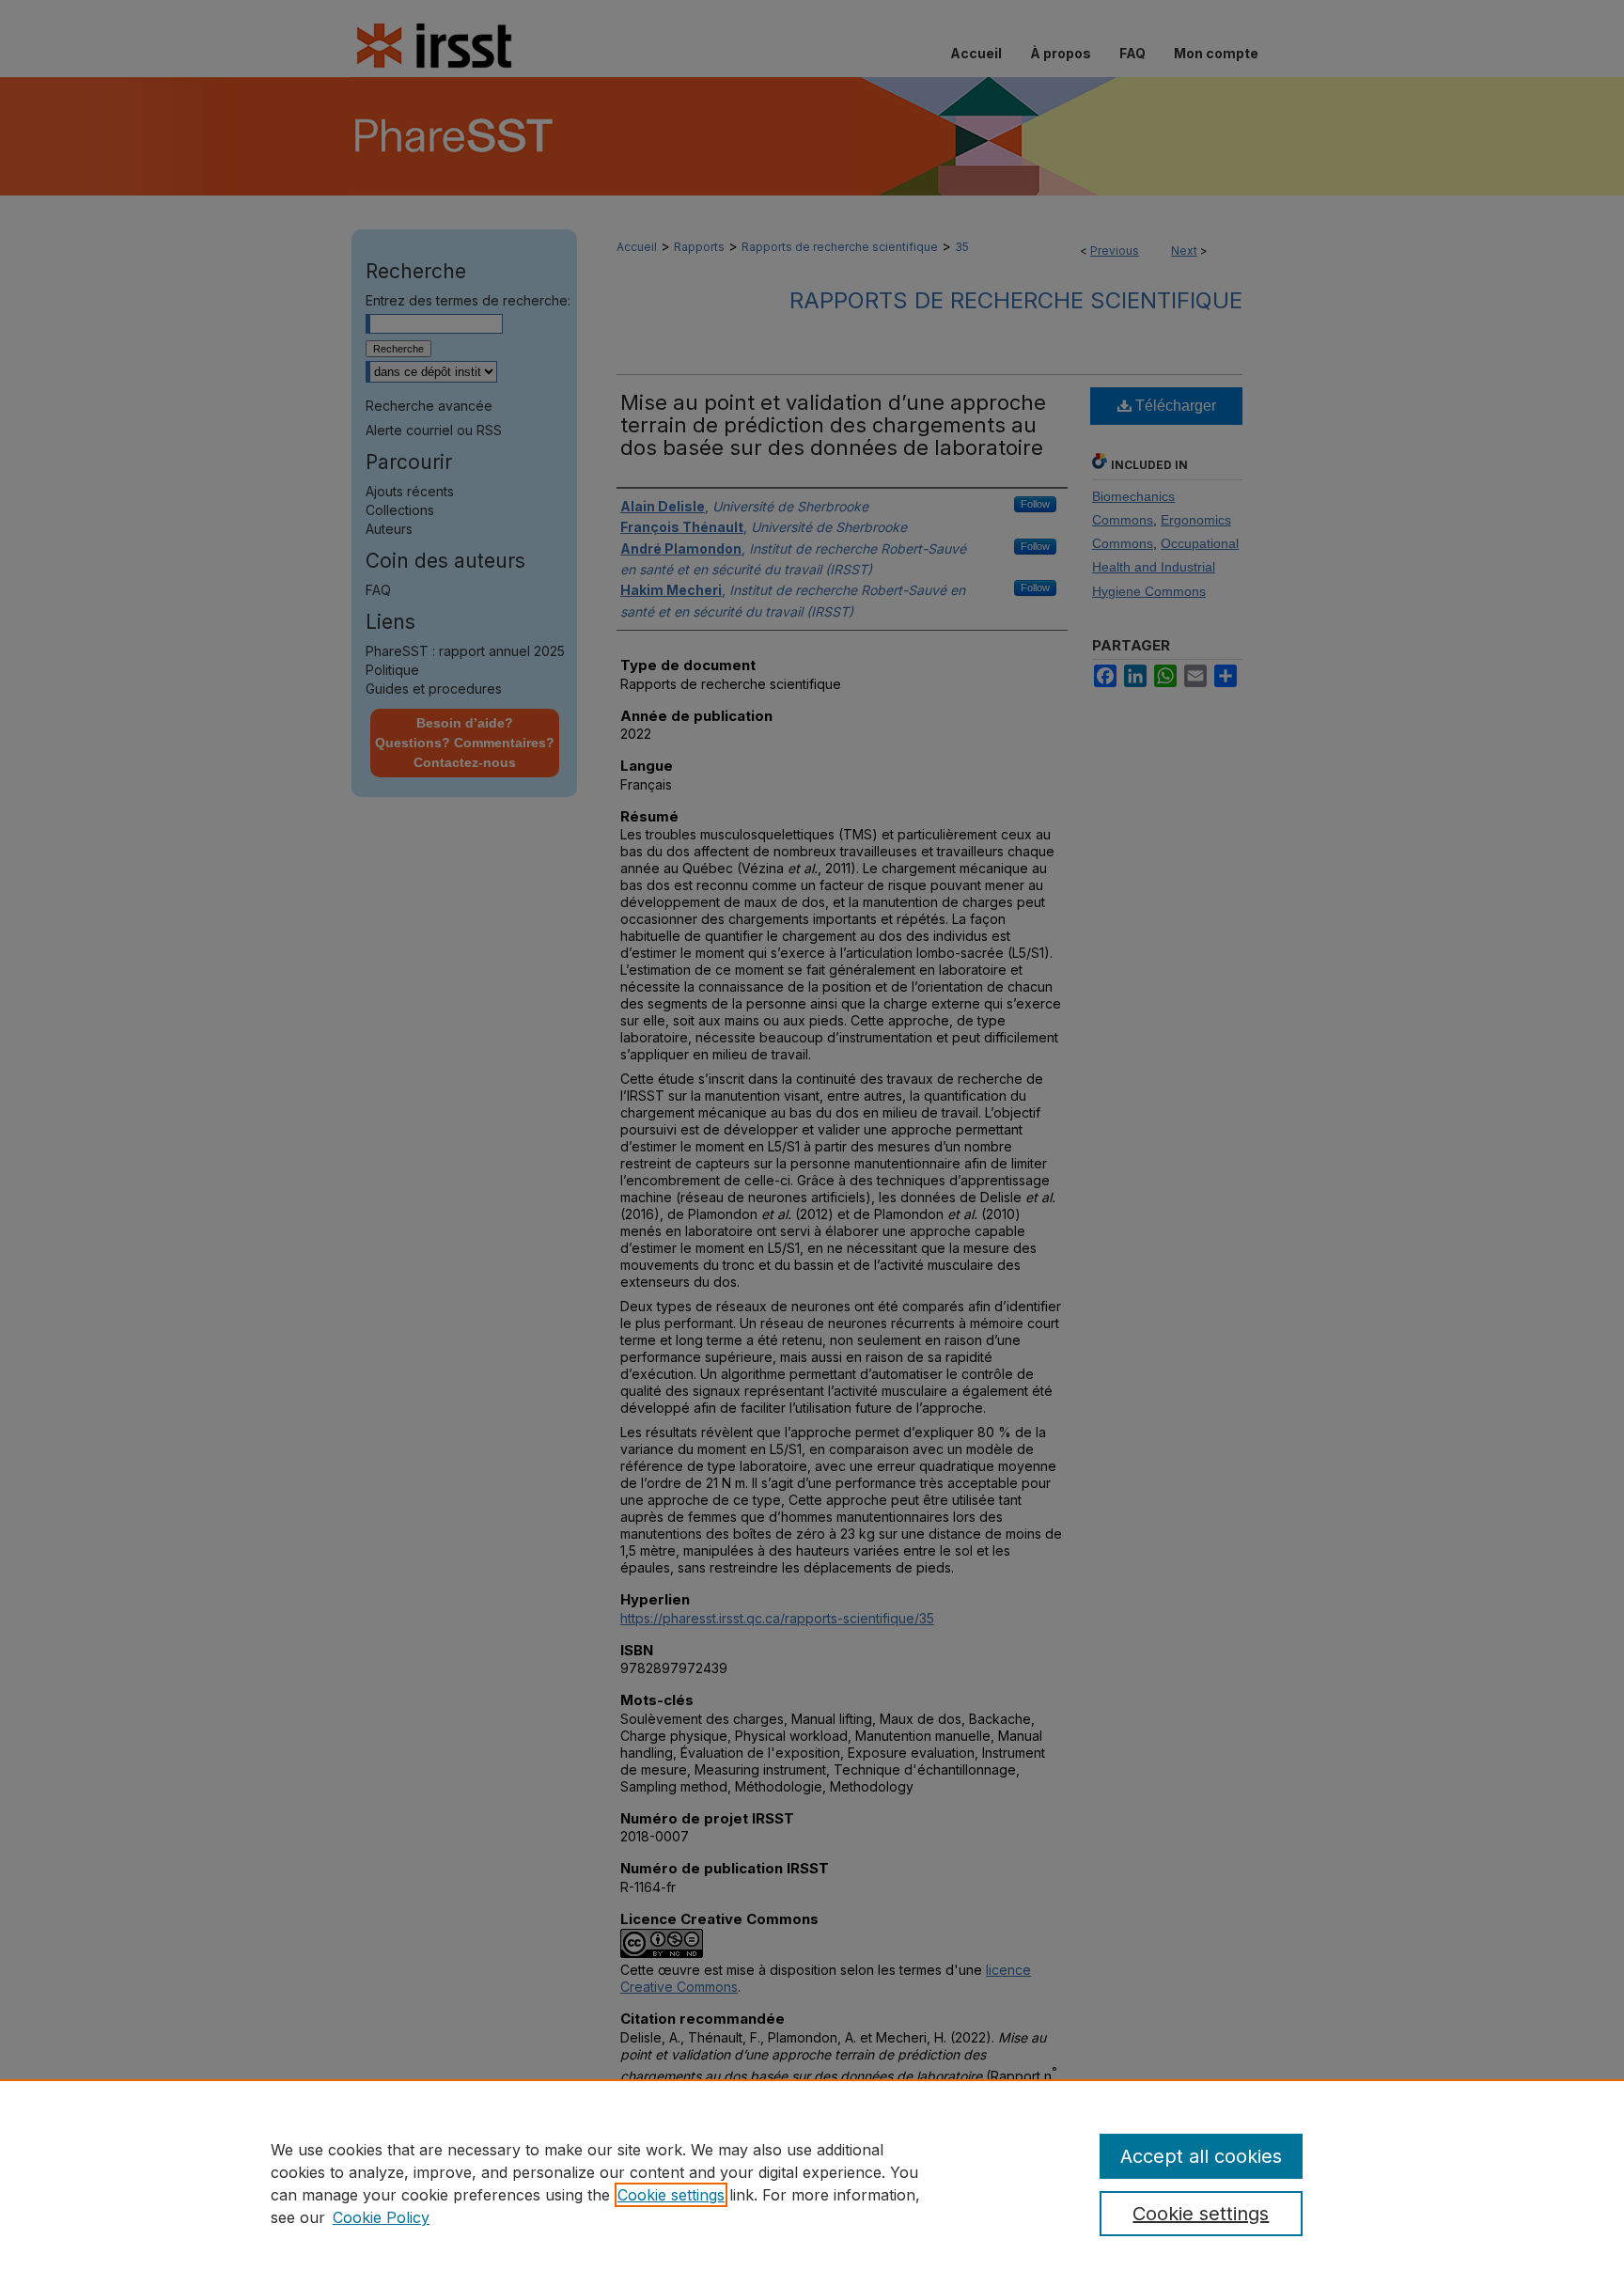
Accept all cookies (1201, 2156)
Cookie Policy (381, 2217)
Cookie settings (671, 2195)
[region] (812, 2183)
